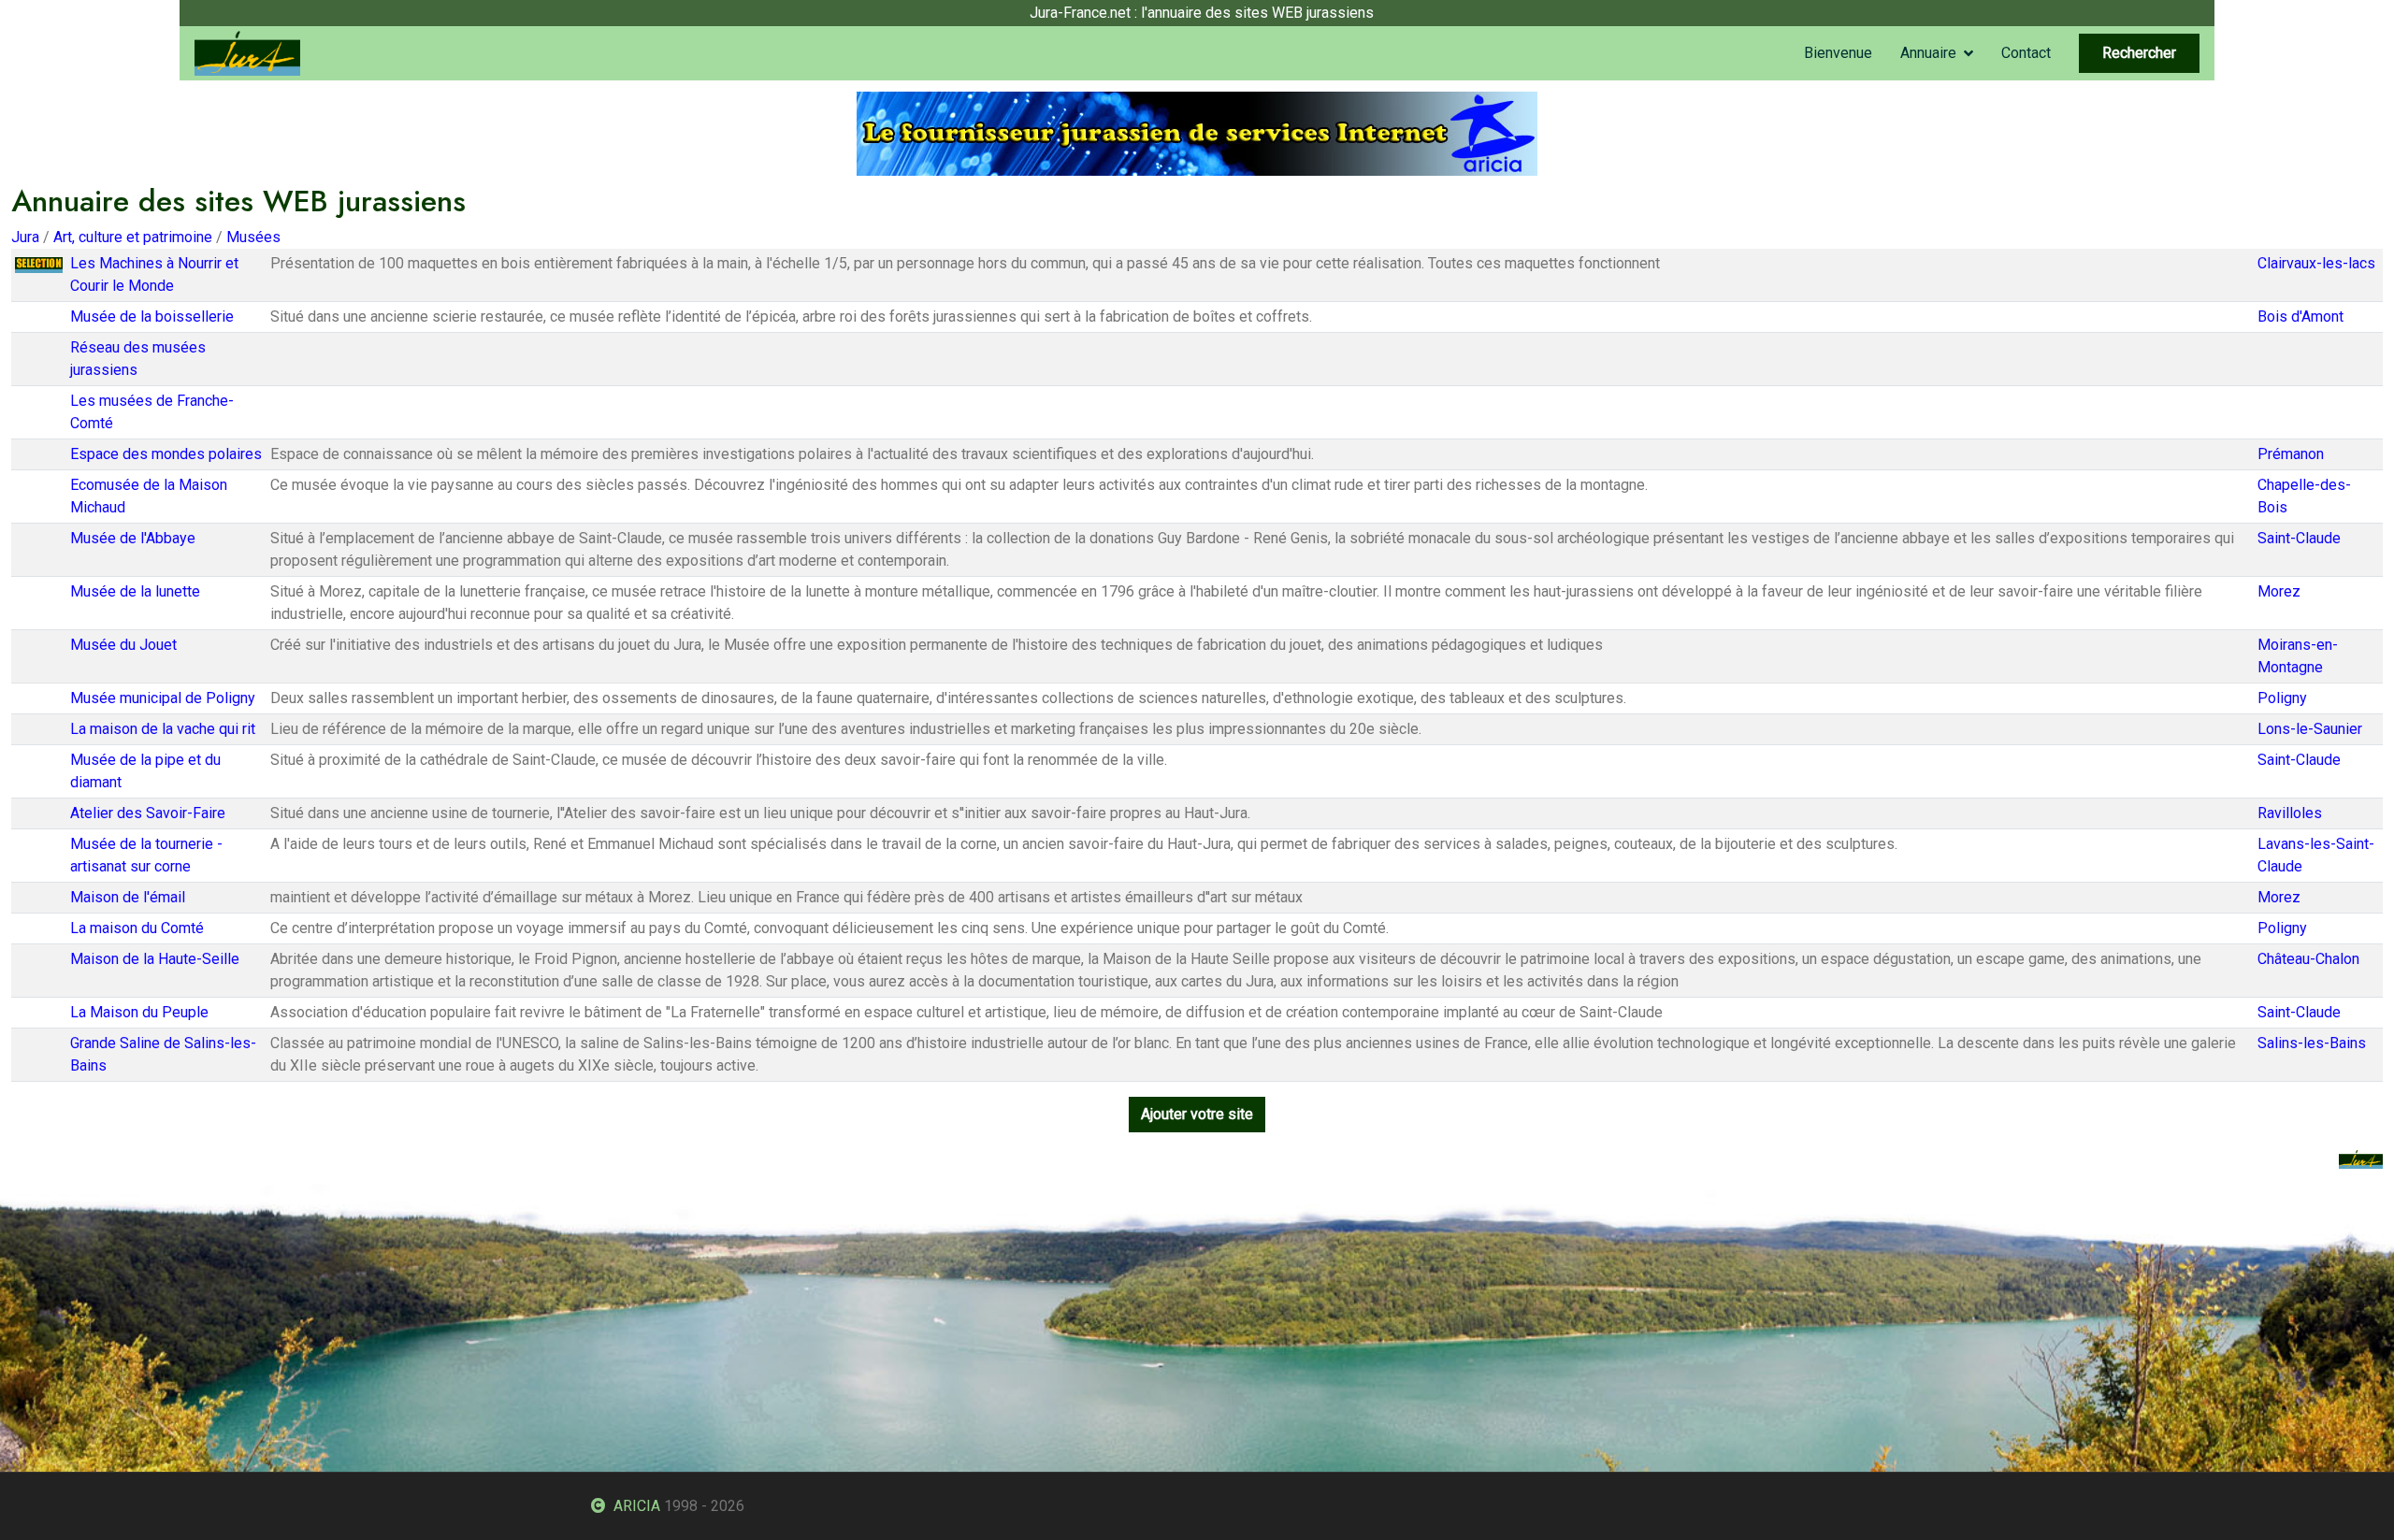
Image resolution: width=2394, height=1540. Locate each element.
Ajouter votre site (1197, 1114)
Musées (253, 237)
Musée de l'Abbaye (133, 538)
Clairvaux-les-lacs (2316, 263)
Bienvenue (1838, 53)
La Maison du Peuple (139, 1012)
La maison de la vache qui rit (163, 729)
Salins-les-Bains (2312, 1043)
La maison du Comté (137, 928)
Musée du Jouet (123, 645)
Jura (25, 237)
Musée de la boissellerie (152, 317)
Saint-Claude (2299, 538)
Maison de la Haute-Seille (155, 959)
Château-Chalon (2308, 959)
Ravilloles (2290, 813)
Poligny (2282, 698)
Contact (2026, 53)
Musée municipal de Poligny (163, 698)
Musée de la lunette (135, 591)
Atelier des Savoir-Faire (148, 813)
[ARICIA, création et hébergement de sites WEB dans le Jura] (1197, 132)
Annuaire (1928, 53)
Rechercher (2139, 53)
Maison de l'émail (128, 897)
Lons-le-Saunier (2310, 729)
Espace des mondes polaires (166, 454)
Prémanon (2291, 454)
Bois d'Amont (2300, 317)
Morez (2279, 591)
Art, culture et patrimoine (133, 237)
